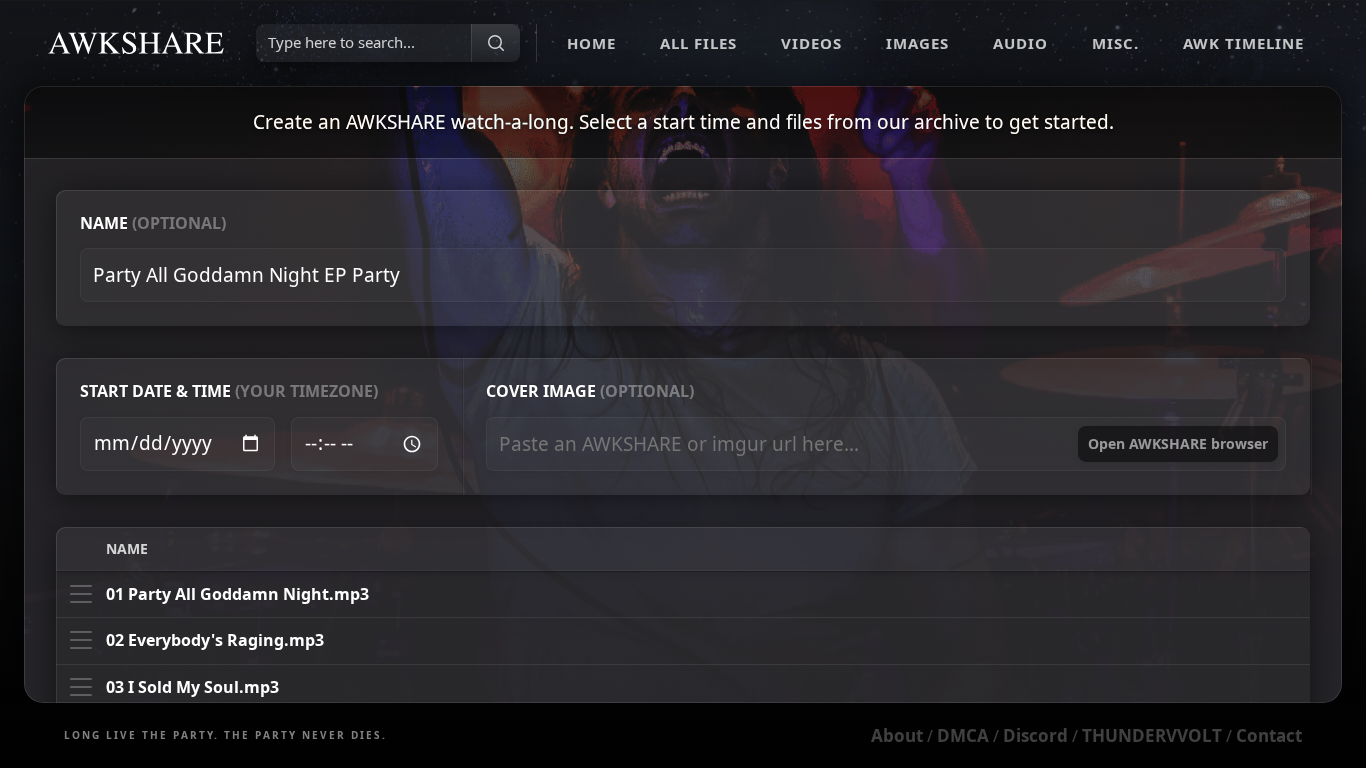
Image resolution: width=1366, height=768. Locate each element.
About (897, 735)
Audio (1020, 43)
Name (153, 223)
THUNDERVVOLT (1152, 735)
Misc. (1115, 43)
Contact (1269, 735)
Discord (1035, 735)
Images (917, 43)
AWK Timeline (1243, 43)
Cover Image (590, 391)
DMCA (963, 735)
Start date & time (229, 391)
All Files (698, 43)
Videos (811, 43)
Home (591, 43)
